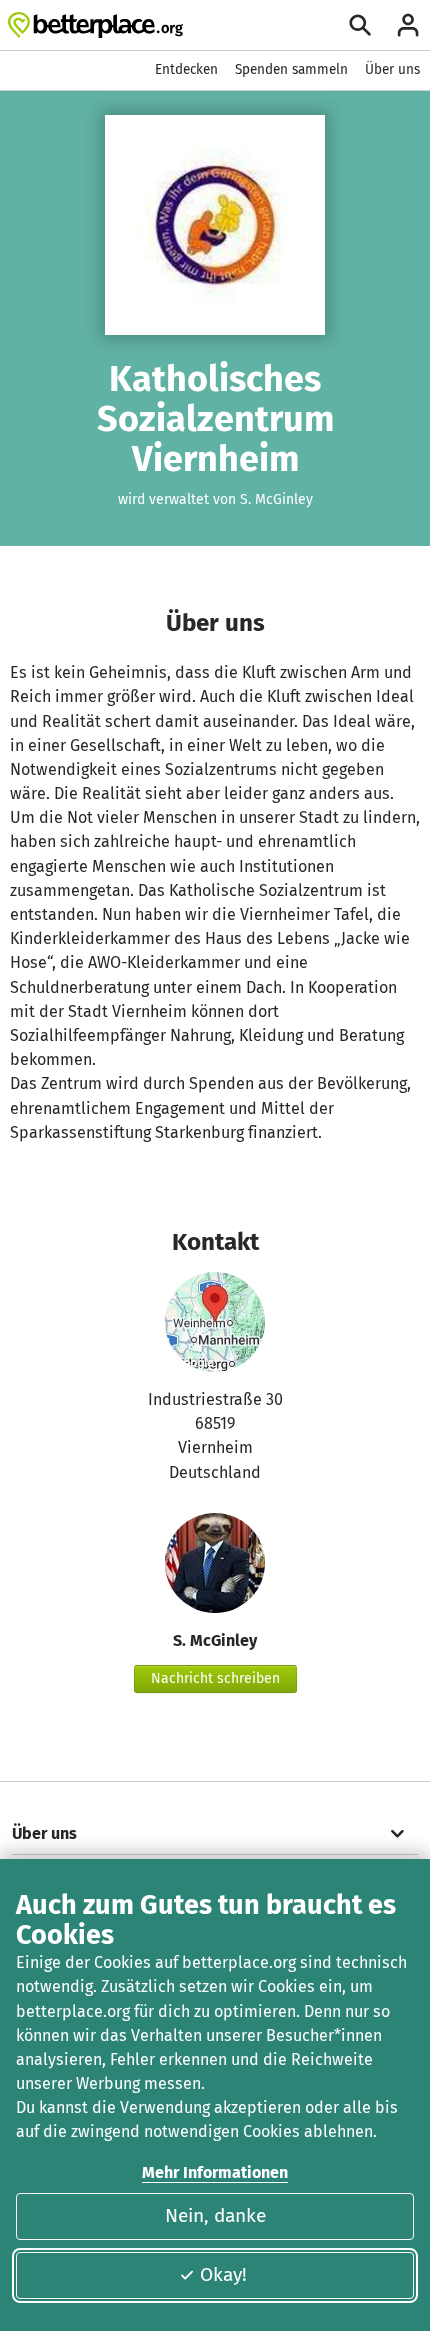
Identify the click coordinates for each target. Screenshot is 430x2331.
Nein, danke (215, 2215)
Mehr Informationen (215, 2172)
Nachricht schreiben (215, 1678)
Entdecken (186, 69)
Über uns (392, 69)
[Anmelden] (408, 25)
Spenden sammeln (291, 69)
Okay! (223, 2274)
